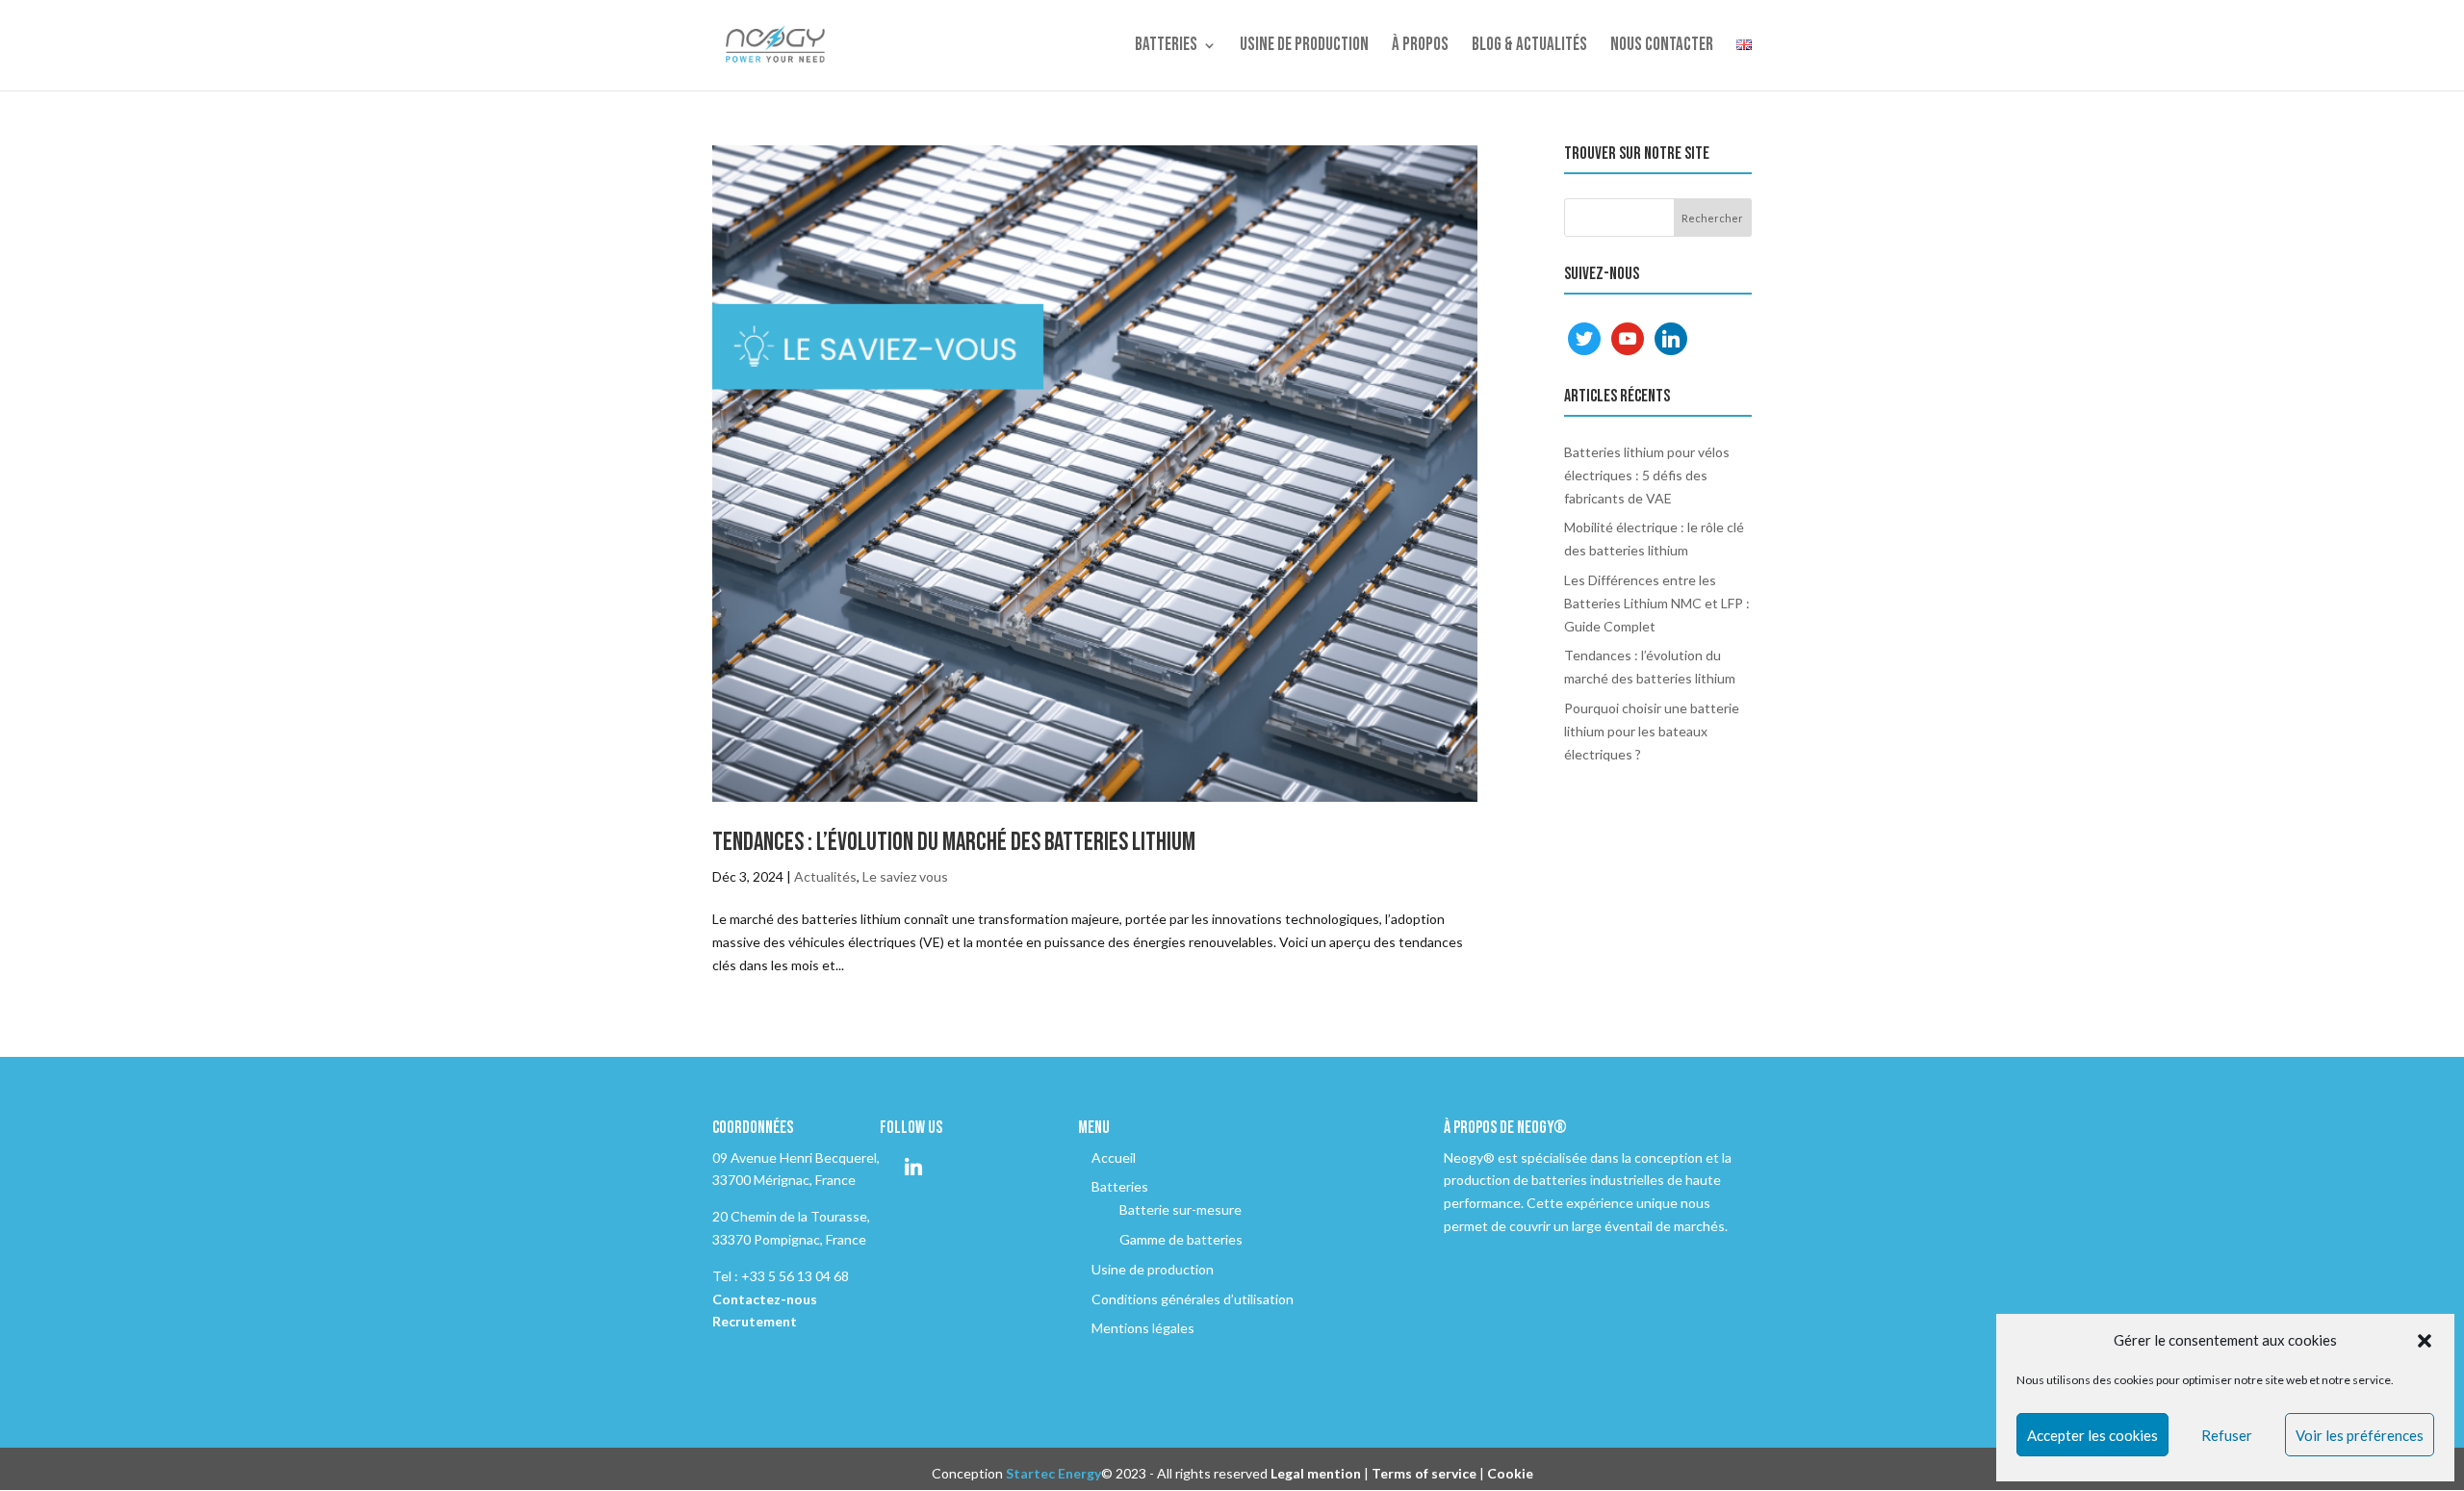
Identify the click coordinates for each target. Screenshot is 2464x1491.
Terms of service (1424, 1473)
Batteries (1166, 47)
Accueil (1114, 1157)
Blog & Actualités (1529, 47)
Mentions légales (1143, 1328)
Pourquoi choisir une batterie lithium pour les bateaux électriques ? (1652, 731)
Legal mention (1316, 1473)
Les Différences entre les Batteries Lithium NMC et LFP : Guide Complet (1657, 603)
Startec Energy (1053, 1473)
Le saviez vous (905, 876)
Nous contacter (1662, 47)
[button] (2425, 1341)
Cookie (1510, 1473)
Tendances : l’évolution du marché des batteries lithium (954, 843)
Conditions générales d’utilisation (1193, 1299)
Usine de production (1304, 47)
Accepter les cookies (2092, 1435)
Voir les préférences (2360, 1435)
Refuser (2227, 1435)
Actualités (825, 876)
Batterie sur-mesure (1181, 1209)
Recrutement (755, 1321)
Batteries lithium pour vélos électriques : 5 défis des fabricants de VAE (1647, 475)
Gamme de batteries (1181, 1239)
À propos (1420, 47)
